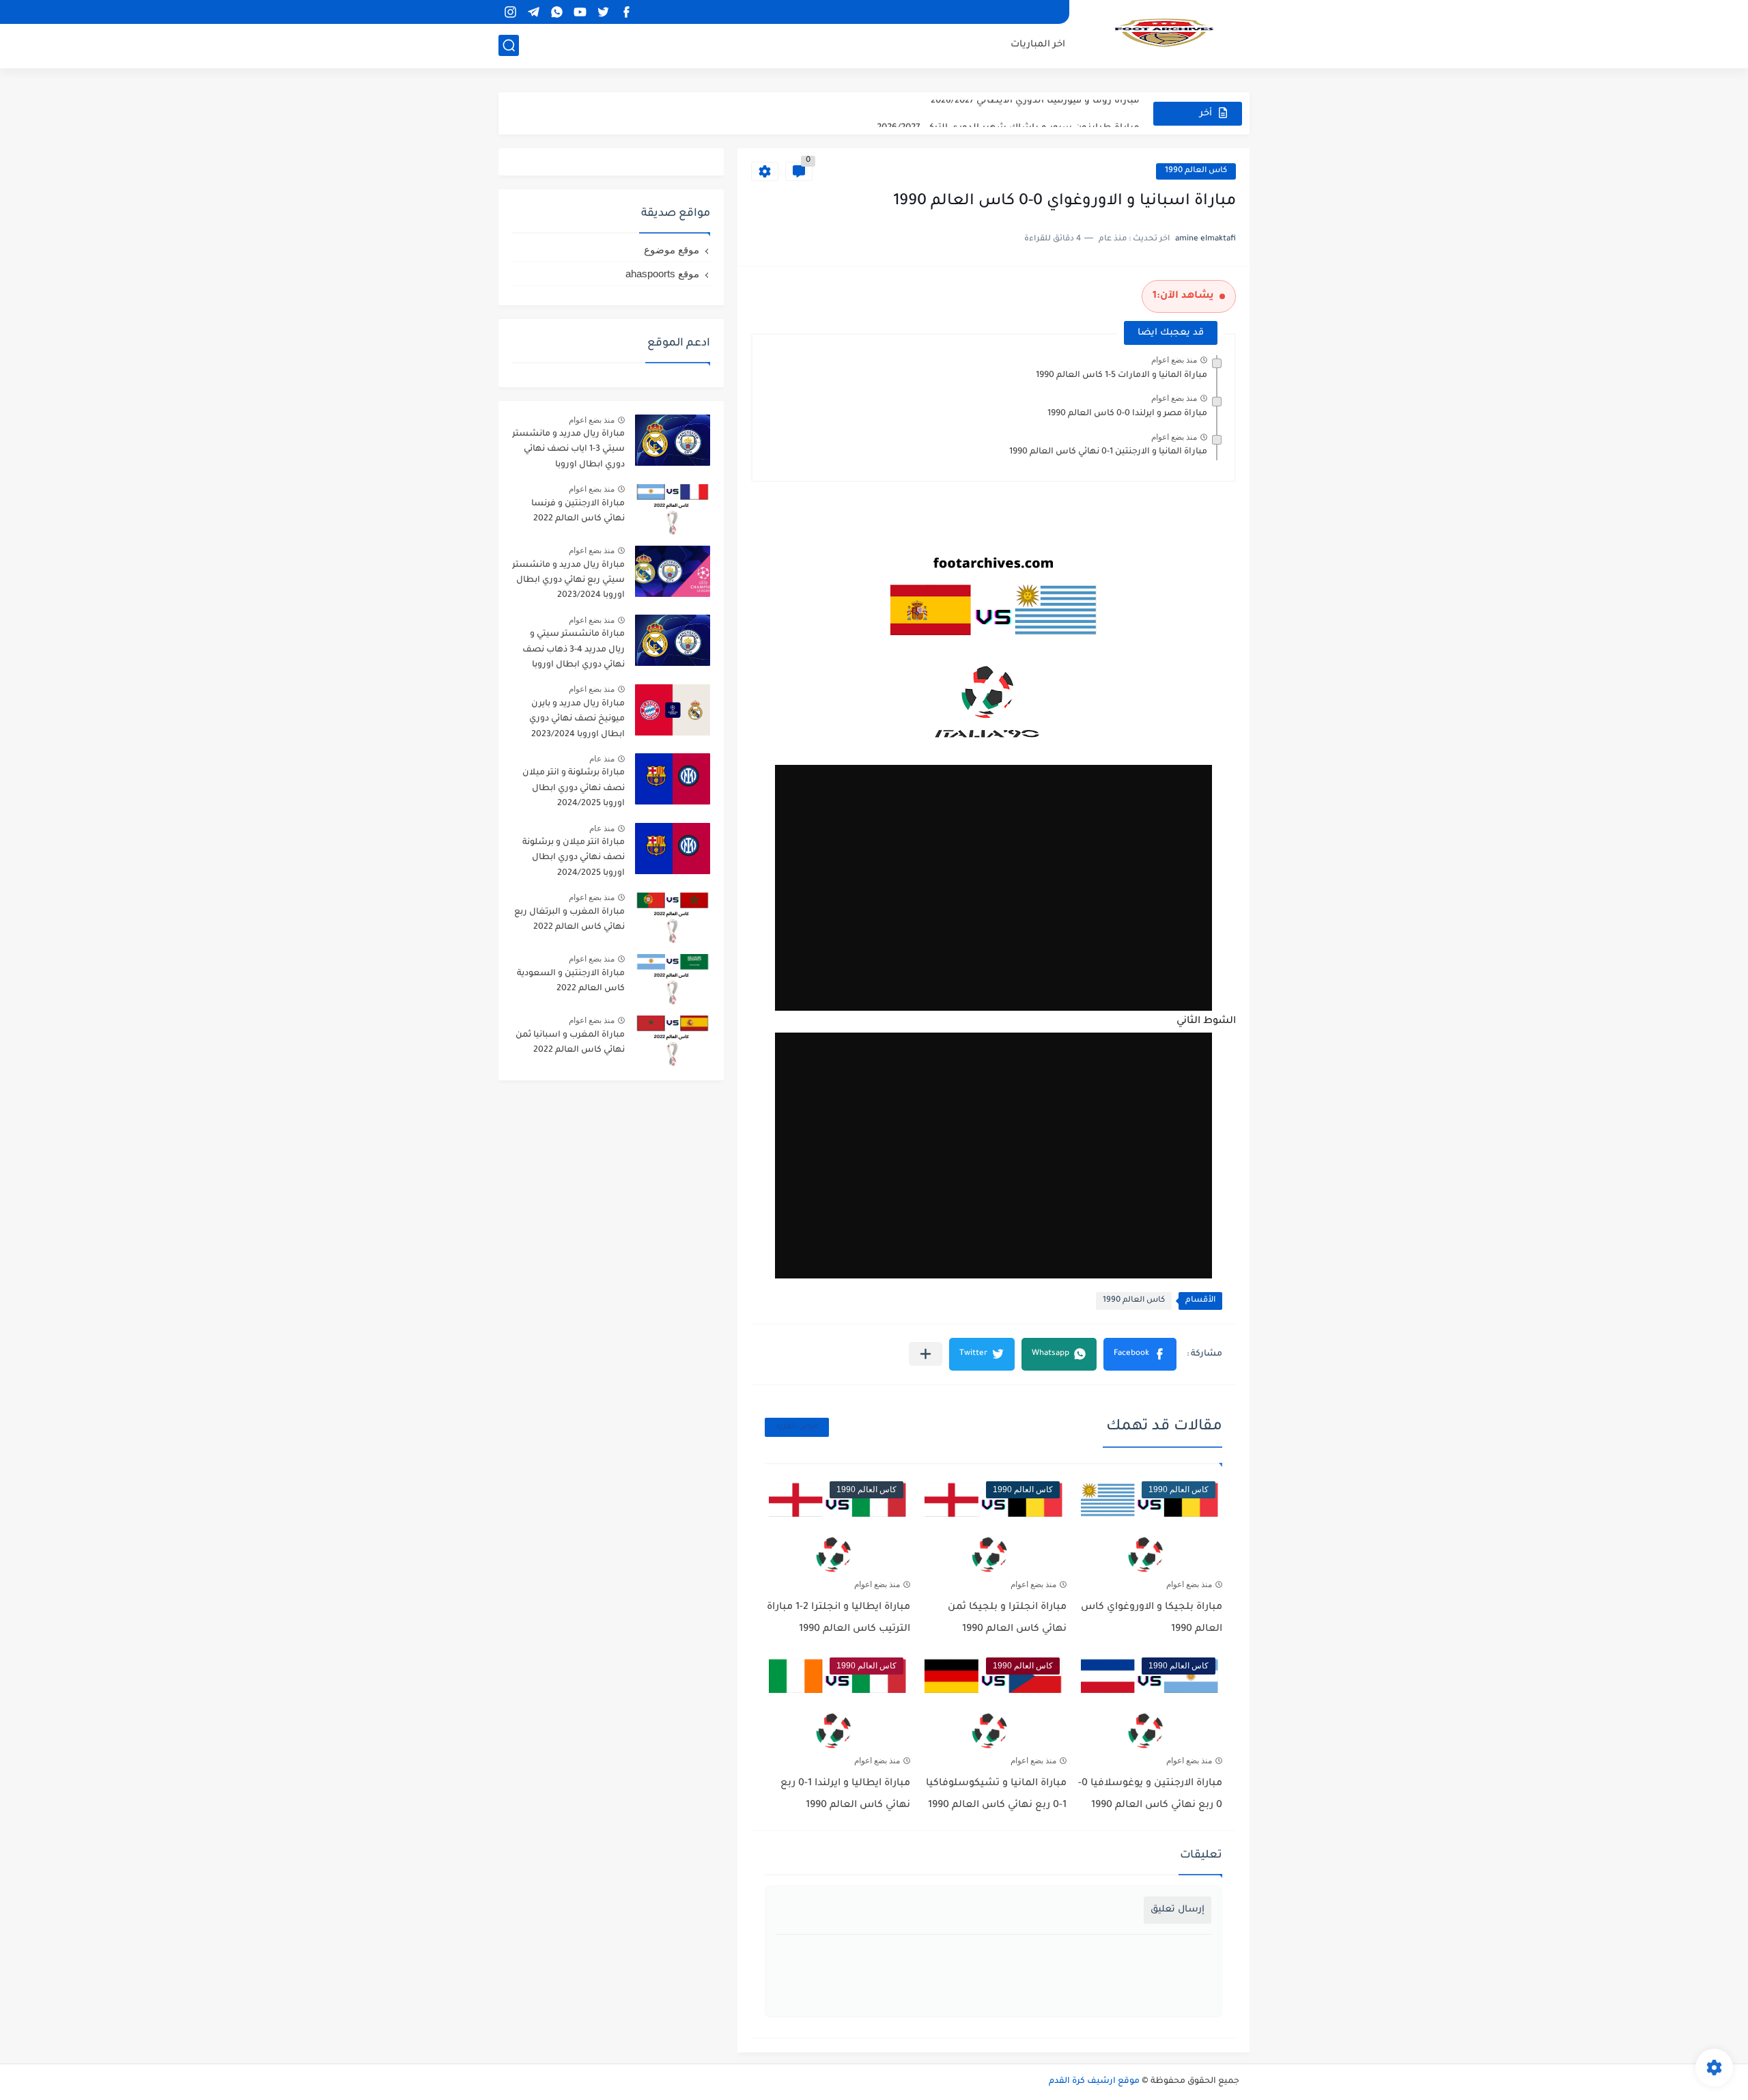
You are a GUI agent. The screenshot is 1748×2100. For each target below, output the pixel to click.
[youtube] (580, 12)
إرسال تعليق (1178, 1910)
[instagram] (510, 12)
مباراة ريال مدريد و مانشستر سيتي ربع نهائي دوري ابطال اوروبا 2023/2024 (568, 581)
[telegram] (533, 12)
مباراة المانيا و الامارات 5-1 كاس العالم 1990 (1122, 376)
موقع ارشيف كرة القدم (1094, 2082)
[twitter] (603, 12)
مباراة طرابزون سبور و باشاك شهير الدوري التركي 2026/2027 (1008, 113)
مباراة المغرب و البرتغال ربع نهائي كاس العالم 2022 (569, 920)
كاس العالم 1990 (1196, 171)
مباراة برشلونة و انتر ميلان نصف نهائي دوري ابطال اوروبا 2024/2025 (574, 788)
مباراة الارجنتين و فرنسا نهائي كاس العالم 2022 (578, 512)
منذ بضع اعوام (1174, 360)
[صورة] (673, 440)
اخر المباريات (1038, 45)
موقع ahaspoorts (662, 274)
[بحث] (509, 45)
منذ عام (602, 759)
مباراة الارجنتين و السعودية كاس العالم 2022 (571, 981)
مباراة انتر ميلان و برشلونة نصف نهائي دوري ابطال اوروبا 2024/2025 (574, 858)
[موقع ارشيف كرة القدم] (1164, 33)
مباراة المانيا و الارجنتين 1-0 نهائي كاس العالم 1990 (1108, 452)
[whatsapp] (556, 12)
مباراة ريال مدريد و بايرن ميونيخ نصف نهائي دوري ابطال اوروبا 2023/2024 (577, 719)
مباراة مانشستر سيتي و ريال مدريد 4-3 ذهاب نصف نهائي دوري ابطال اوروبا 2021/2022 (574, 652)
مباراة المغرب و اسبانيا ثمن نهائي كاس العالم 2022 (570, 1043)
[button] (1140, 1354)
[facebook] (626, 12)
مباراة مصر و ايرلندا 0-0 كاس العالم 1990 (1127, 414)
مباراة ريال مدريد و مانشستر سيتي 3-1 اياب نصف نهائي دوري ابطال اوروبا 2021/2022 (568, 452)
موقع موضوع (672, 250)
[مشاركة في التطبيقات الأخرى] (926, 1354)
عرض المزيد (797, 1427)
